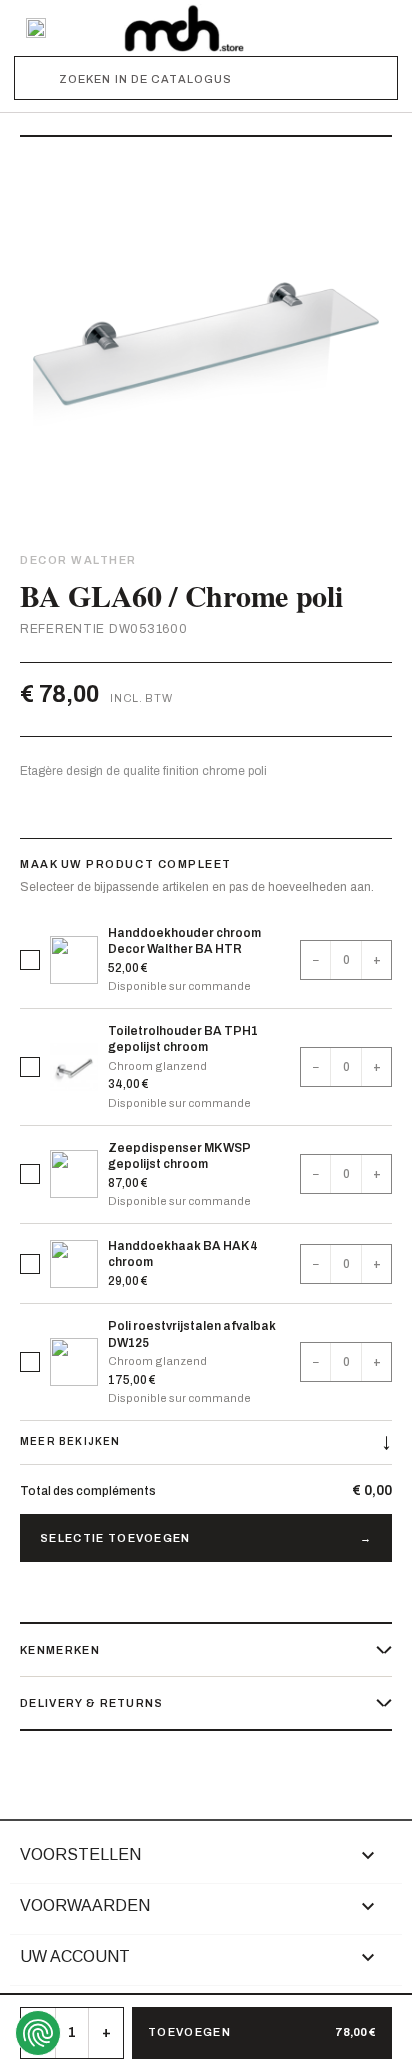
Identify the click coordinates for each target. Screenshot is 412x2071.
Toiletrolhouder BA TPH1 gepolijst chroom (183, 1039)
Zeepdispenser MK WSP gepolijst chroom (179, 1156)
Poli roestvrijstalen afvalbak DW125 (192, 1334)
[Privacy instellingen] (38, 2033)
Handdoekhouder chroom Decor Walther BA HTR (184, 941)
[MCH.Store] (184, 28)
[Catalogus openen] (36, 28)
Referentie (62, 629)
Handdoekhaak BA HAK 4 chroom (183, 1254)
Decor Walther (78, 560)
